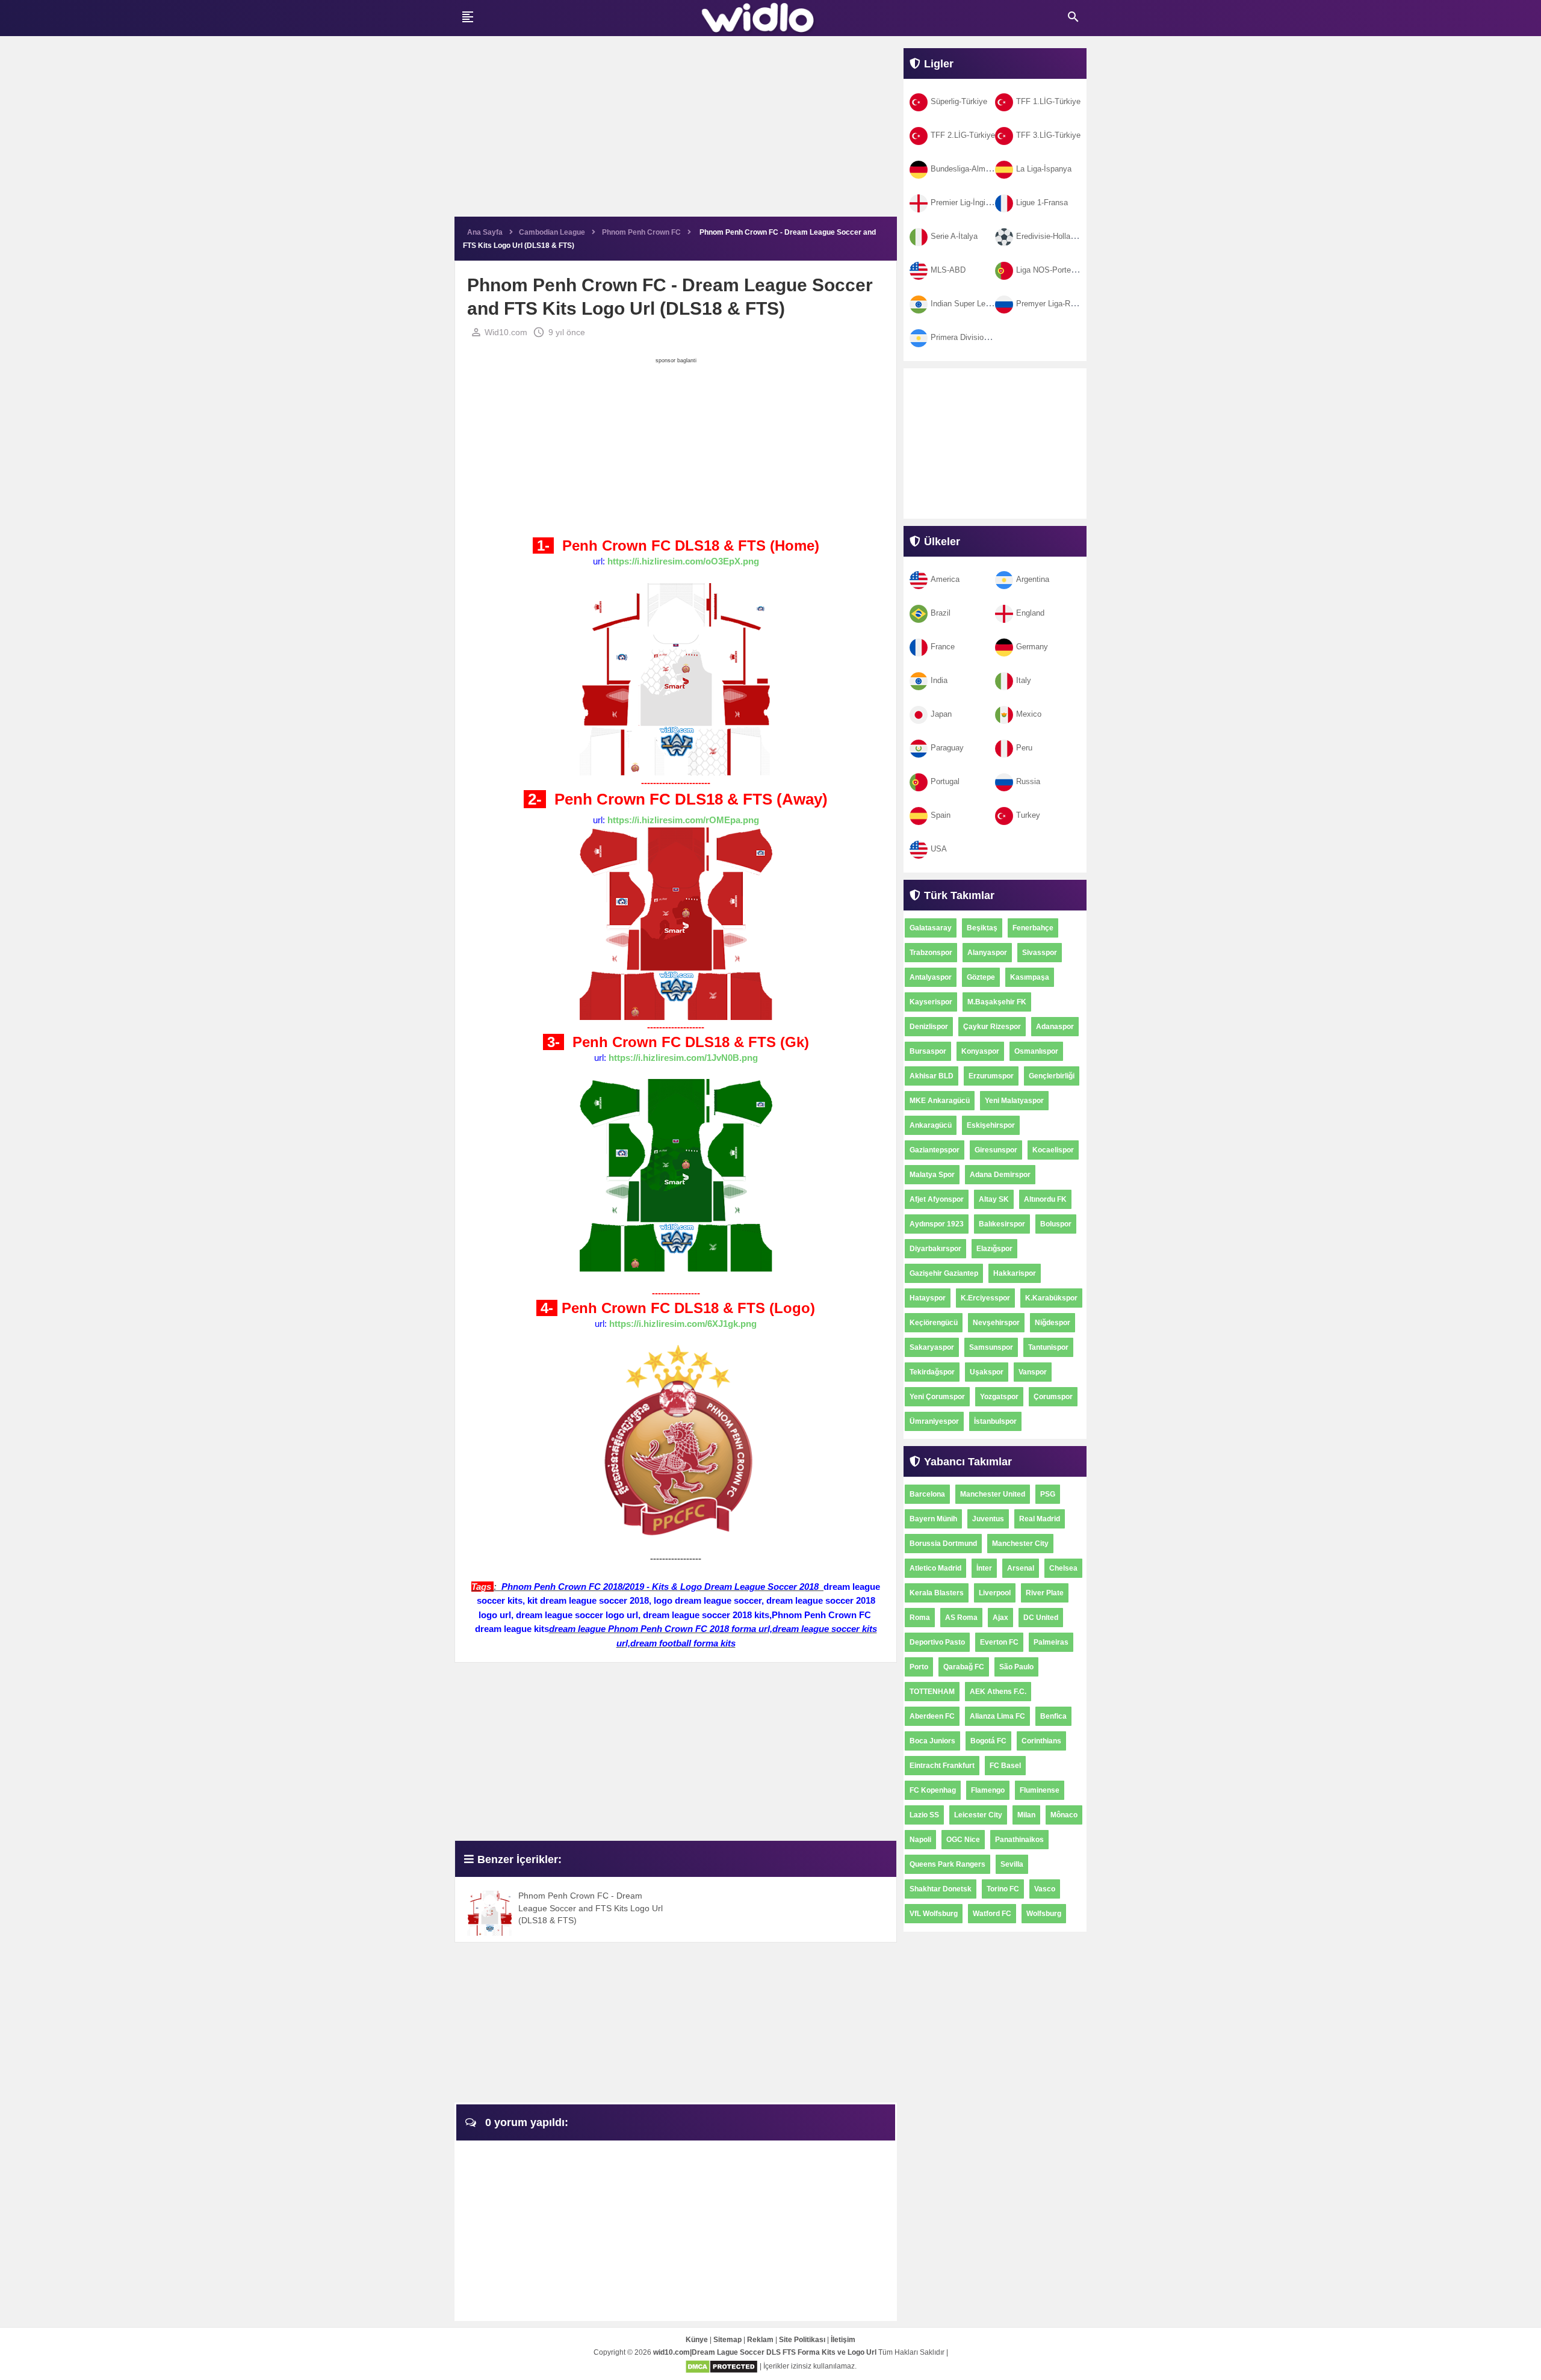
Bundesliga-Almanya (966, 169)
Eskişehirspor (991, 1125)
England (1030, 613)
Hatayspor (928, 1298)
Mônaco (1064, 1815)
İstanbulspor (995, 1421)
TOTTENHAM (932, 1692)
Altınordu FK (1045, 1199)
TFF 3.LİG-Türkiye (1048, 135)
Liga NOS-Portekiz (1049, 270)
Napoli (920, 1840)
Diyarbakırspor (935, 1249)
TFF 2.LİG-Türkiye (963, 135)
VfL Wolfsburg (934, 1914)
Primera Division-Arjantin (974, 337)
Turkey (1028, 815)
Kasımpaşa (1030, 977)
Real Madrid (1040, 1519)
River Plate (1045, 1593)
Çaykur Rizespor (992, 1027)
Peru (1024, 748)
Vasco (1045, 1889)
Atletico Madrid (935, 1568)
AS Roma (961, 1618)
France (943, 647)
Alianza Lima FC (997, 1716)
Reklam (760, 2340)
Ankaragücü (931, 1125)
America (945, 579)
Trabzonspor (931, 953)
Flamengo (988, 1790)
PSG (1048, 1494)
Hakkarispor (1015, 1273)
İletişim (843, 2340)
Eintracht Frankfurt (942, 1766)
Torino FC (1003, 1889)
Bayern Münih (933, 1519)
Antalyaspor (931, 977)
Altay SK (994, 1199)
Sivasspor (1040, 953)
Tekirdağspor (932, 1372)
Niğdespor (1053, 1323)
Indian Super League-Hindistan (984, 304)
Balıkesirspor (1002, 1224)
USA (939, 849)
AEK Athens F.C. (998, 1692)
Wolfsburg (1044, 1914)
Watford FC (992, 1914)
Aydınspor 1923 (937, 1224)
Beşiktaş (982, 928)
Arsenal (1021, 1568)
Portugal (945, 781)
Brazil (941, 613)
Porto (919, 1667)
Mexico (1029, 714)
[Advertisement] (676, 132)
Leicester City (978, 1815)
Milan (1026, 1815)
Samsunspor (991, 1347)
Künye (697, 2340)
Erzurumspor (991, 1076)
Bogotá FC (988, 1741)
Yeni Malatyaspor (1014, 1101)
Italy (1024, 680)
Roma (920, 1618)
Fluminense (1040, 1790)
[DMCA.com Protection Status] (721, 2366)
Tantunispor (1048, 1347)
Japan (941, 714)
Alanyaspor (987, 953)
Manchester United (993, 1494)
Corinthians (1041, 1741)
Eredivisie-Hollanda (1050, 236)
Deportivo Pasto (937, 1642)
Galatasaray (931, 928)
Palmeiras (1051, 1642)
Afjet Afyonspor (937, 1199)
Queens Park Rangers (947, 1864)
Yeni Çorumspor (937, 1397)
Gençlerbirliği (1052, 1076)
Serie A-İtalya (954, 236)
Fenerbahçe (1033, 928)
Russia (1028, 781)
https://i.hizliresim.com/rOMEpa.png (683, 820)
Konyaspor (980, 1051)
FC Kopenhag (933, 1790)
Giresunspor (996, 1150)
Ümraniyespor (934, 1421)
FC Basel (1005, 1766)
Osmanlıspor (1036, 1051)
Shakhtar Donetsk (941, 1889)
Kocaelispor (1053, 1150)
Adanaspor (1055, 1027)
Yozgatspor (999, 1397)
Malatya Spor (932, 1175)
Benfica (1053, 1716)
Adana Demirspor (1000, 1175)
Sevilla (1012, 1864)
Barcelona (927, 1494)
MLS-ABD (948, 270)
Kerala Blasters (937, 1593)
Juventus (988, 1519)
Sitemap (727, 2340)
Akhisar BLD (932, 1076)
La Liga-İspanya (1044, 169)
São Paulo (1016, 1667)
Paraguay (947, 748)
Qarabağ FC (964, 1667)
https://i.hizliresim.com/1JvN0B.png (683, 1058)
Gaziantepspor (935, 1150)
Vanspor (1033, 1372)
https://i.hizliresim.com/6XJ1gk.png (683, 1324)
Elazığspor (994, 1249)
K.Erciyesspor (985, 1298)
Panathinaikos (1019, 1840)
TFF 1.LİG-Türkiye (1048, 101)
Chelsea (1063, 1568)
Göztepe (981, 977)
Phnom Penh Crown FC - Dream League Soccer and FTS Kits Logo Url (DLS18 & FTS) (591, 1908)
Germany (1032, 647)
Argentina (1033, 579)
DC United (1041, 1618)
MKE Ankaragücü (940, 1101)
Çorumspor (1053, 1397)
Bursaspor (928, 1051)
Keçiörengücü (934, 1323)
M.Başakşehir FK (997, 1002)
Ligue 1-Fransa (1042, 202)
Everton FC (999, 1642)
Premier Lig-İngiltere (966, 202)
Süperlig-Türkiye (959, 101)
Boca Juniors (932, 1741)
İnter (984, 1568)
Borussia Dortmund (943, 1544)
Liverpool (995, 1593)
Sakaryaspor (932, 1347)
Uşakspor (987, 1372)
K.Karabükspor (1051, 1298)
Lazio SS (924, 1815)
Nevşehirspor (996, 1323)
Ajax (1000, 1618)
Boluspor (1056, 1224)
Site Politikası (802, 2340)
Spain (941, 815)
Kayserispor (931, 1002)
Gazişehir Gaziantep (944, 1273)
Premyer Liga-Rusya (1052, 304)
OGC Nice (963, 1840)
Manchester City (1020, 1544)
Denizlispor (929, 1027)
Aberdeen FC (932, 1716)
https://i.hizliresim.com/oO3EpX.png (683, 561)
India (939, 680)
